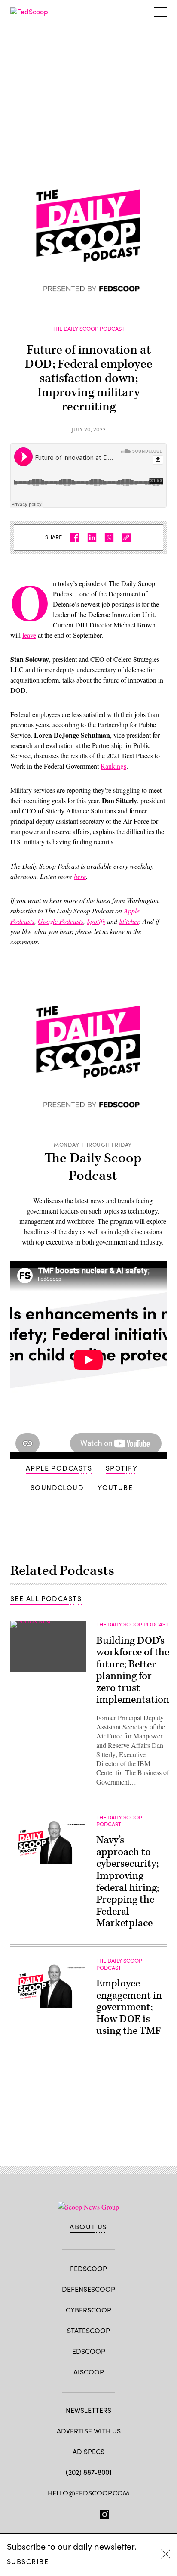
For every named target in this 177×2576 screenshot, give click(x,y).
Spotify (122, 1468)
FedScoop (88, 2268)
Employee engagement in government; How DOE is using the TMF (129, 2007)
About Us (88, 2227)
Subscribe (28, 2561)
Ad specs (88, 2451)
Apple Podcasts (59, 1468)
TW (73, 2513)
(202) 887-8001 (89, 2472)
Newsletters (88, 2410)
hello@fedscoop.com (88, 2493)
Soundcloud (57, 1487)
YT (121, 2513)
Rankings (113, 766)
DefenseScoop (88, 2289)
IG (105, 2513)
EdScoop (89, 2351)
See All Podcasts (46, 1598)
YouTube (115, 1487)
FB (57, 2513)
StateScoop (88, 2330)
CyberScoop (88, 2310)
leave (29, 635)
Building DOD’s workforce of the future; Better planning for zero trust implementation (133, 1670)
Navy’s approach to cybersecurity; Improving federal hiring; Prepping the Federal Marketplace (128, 1882)
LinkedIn (89, 2513)
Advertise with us (89, 2431)
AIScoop (89, 2372)
